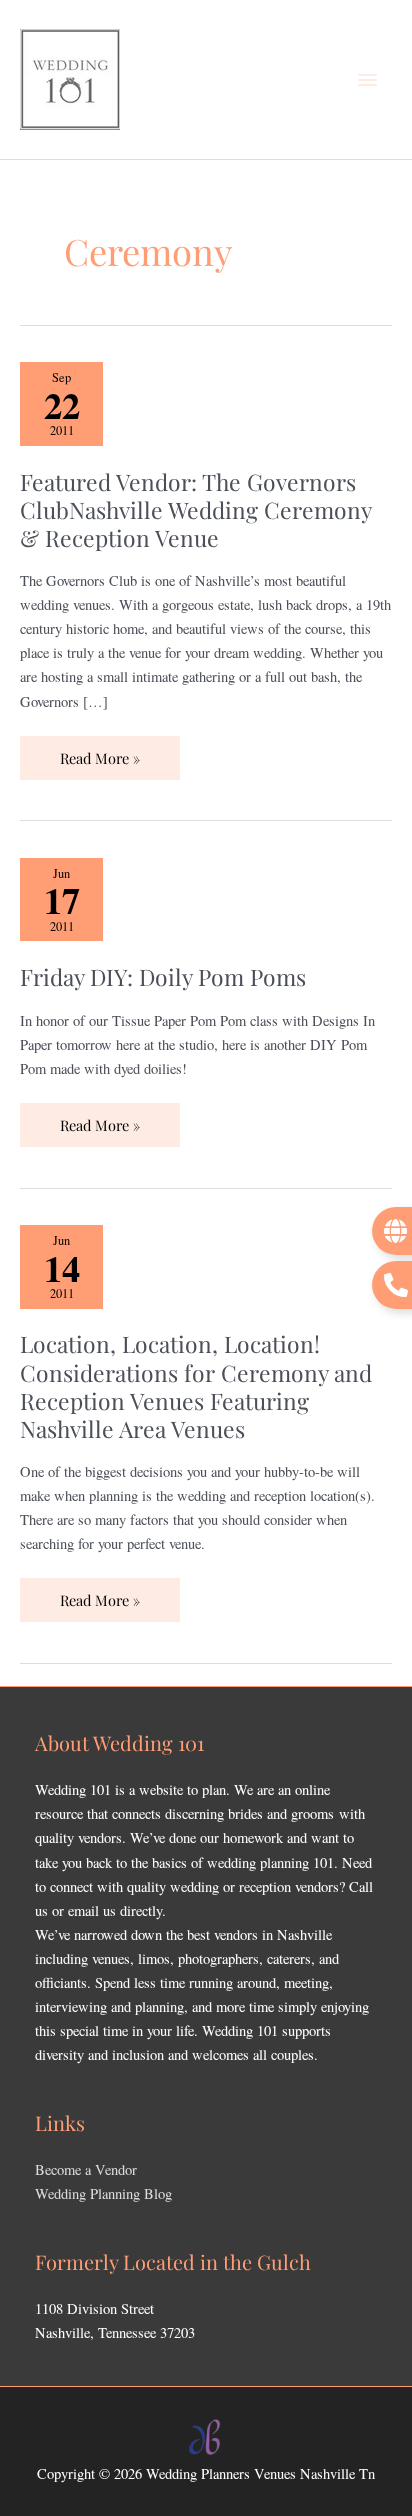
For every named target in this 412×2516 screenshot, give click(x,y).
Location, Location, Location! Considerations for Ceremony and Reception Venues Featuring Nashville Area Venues (196, 1385)
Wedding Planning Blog (103, 2193)
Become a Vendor (86, 2169)
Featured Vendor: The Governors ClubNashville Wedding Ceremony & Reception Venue (195, 509)
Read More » (103, 752)
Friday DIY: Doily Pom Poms (163, 976)
